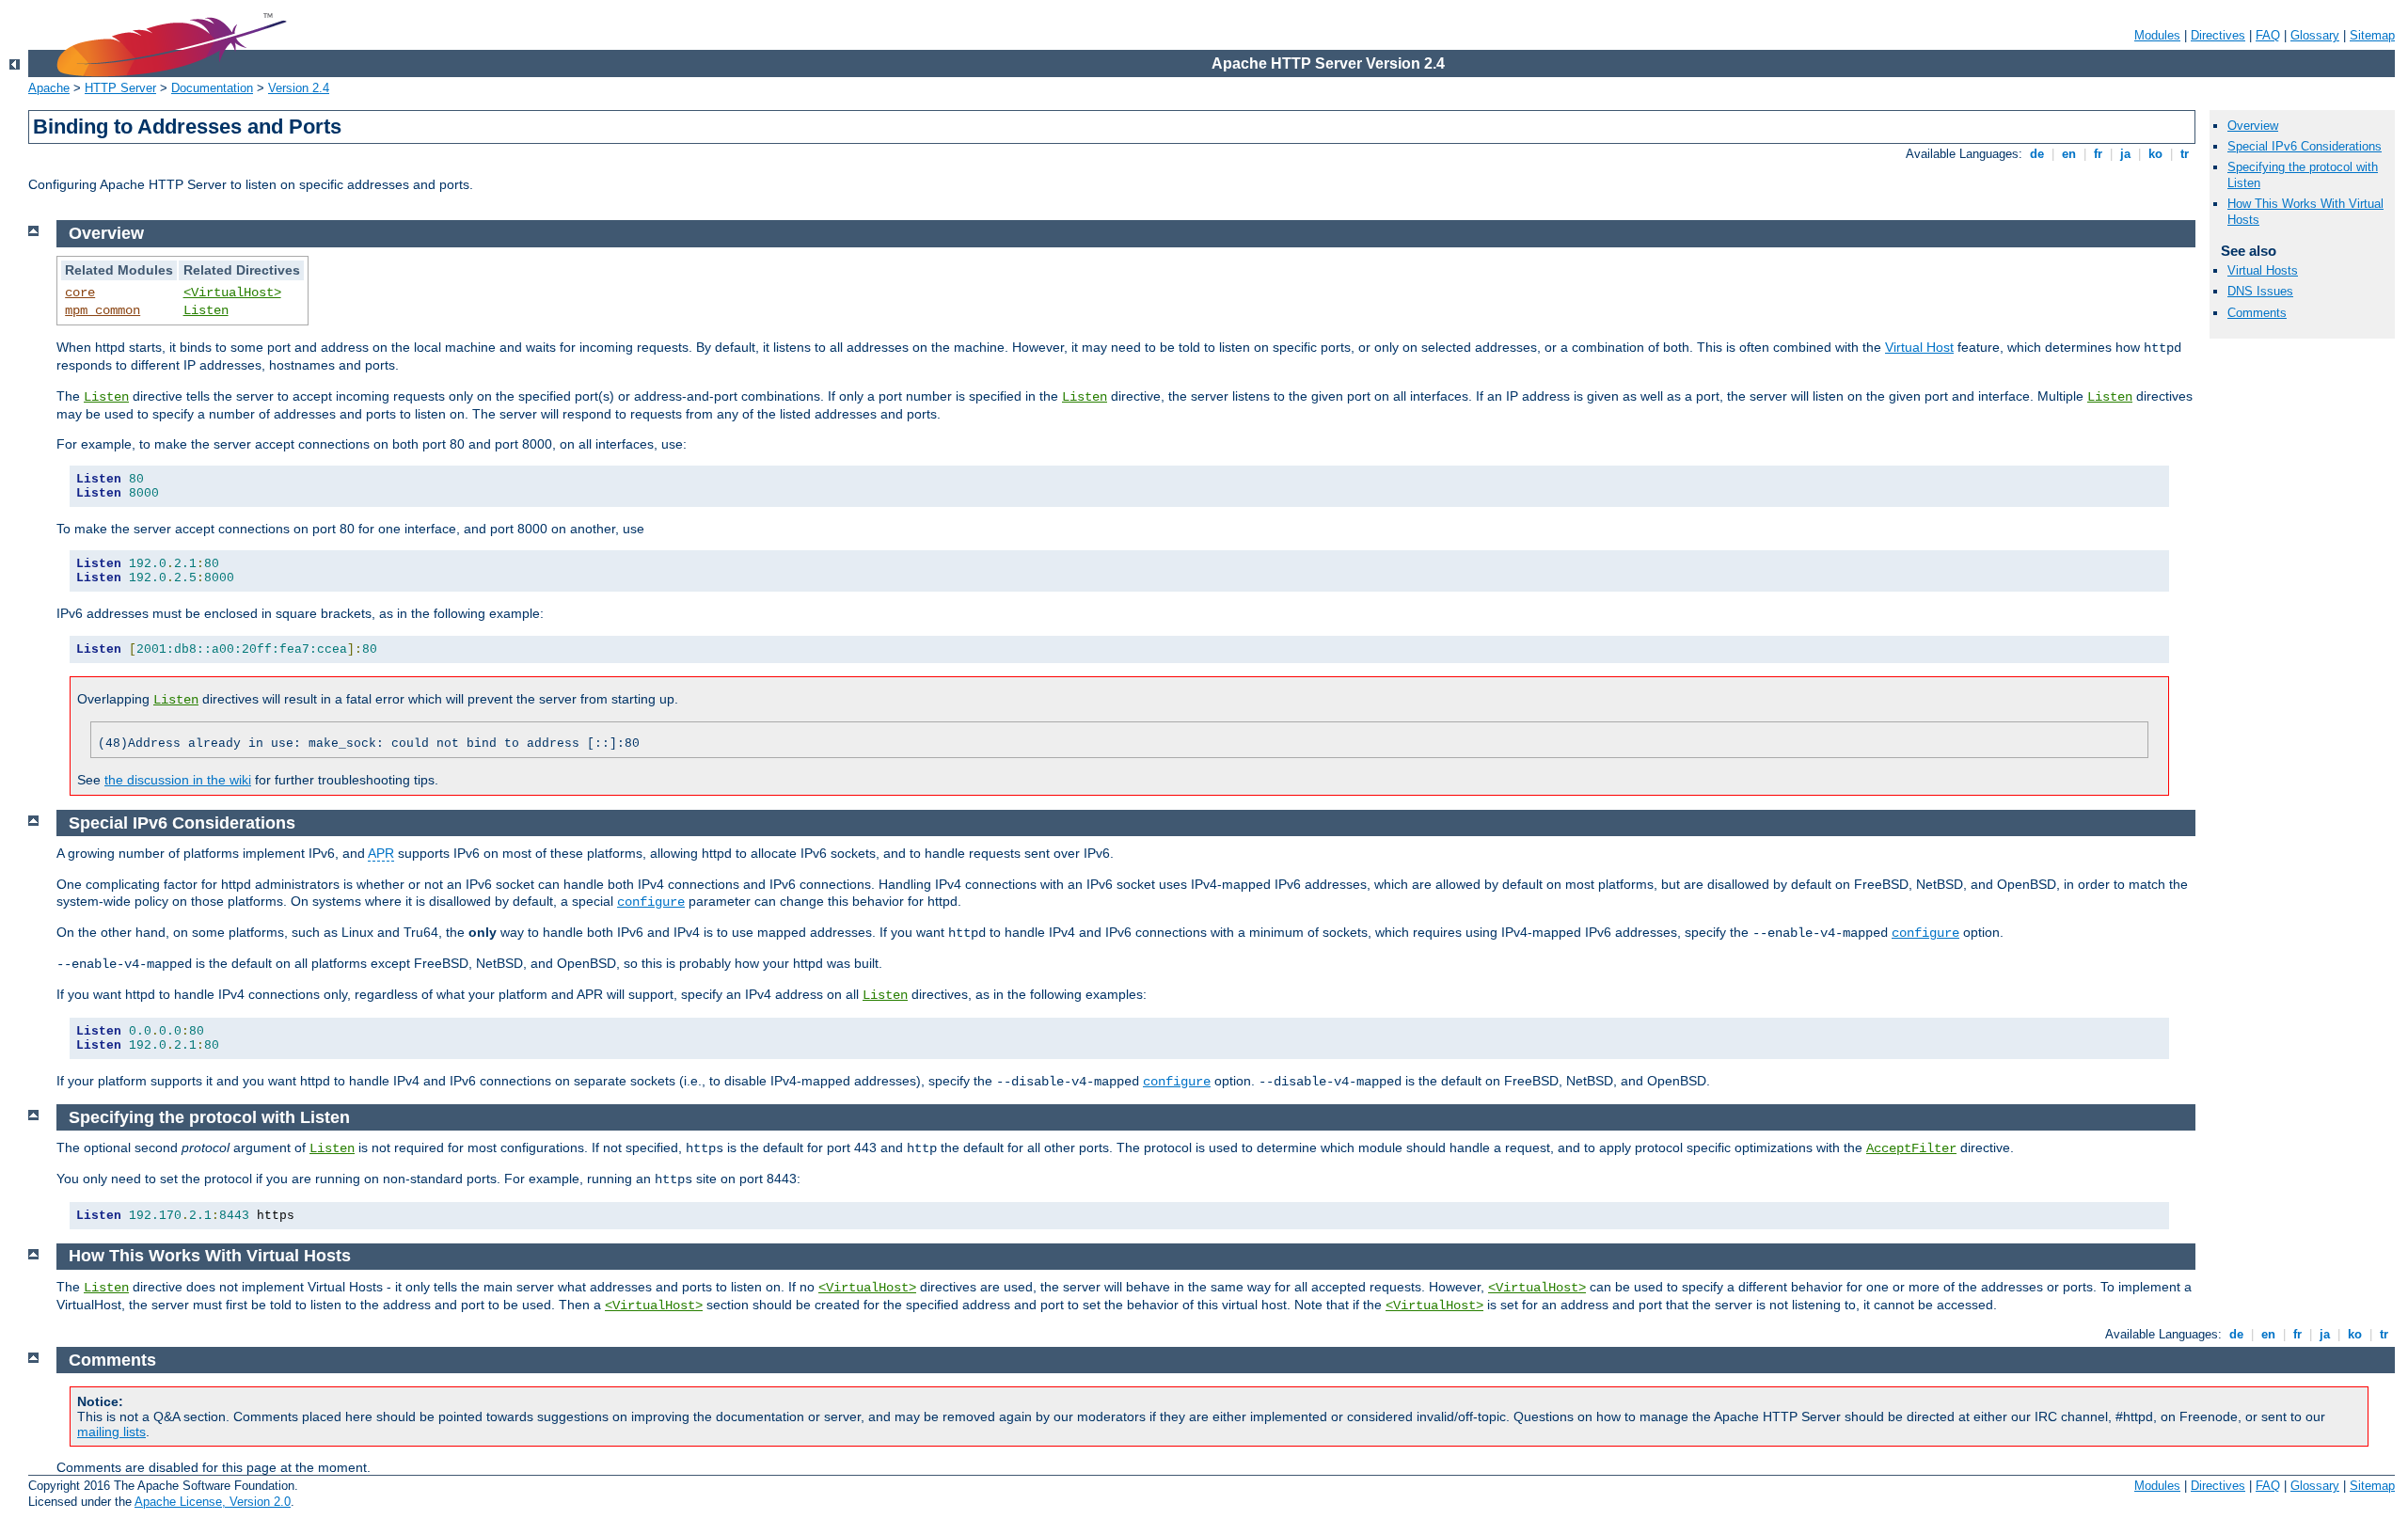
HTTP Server (120, 88)
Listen (206, 310)
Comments (2257, 313)
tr (2185, 154)
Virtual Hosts (2263, 270)
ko (2155, 154)
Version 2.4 (299, 88)
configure (651, 902)
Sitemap (2372, 35)
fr (2098, 154)
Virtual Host (1919, 347)
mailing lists (111, 1432)
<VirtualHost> (232, 293)
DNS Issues (2260, 291)
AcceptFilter (1911, 1148)
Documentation (212, 88)
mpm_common (103, 310)
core (80, 293)
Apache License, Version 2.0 (213, 1502)
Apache (49, 88)
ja (2125, 154)
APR (381, 853)
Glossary (2315, 35)
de (2037, 154)
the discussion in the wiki (178, 780)
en (2069, 154)
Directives (2218, 35)
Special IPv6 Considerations (2305, 146)
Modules (2157, 35)
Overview (2253, 126)
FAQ (2268, 35)
